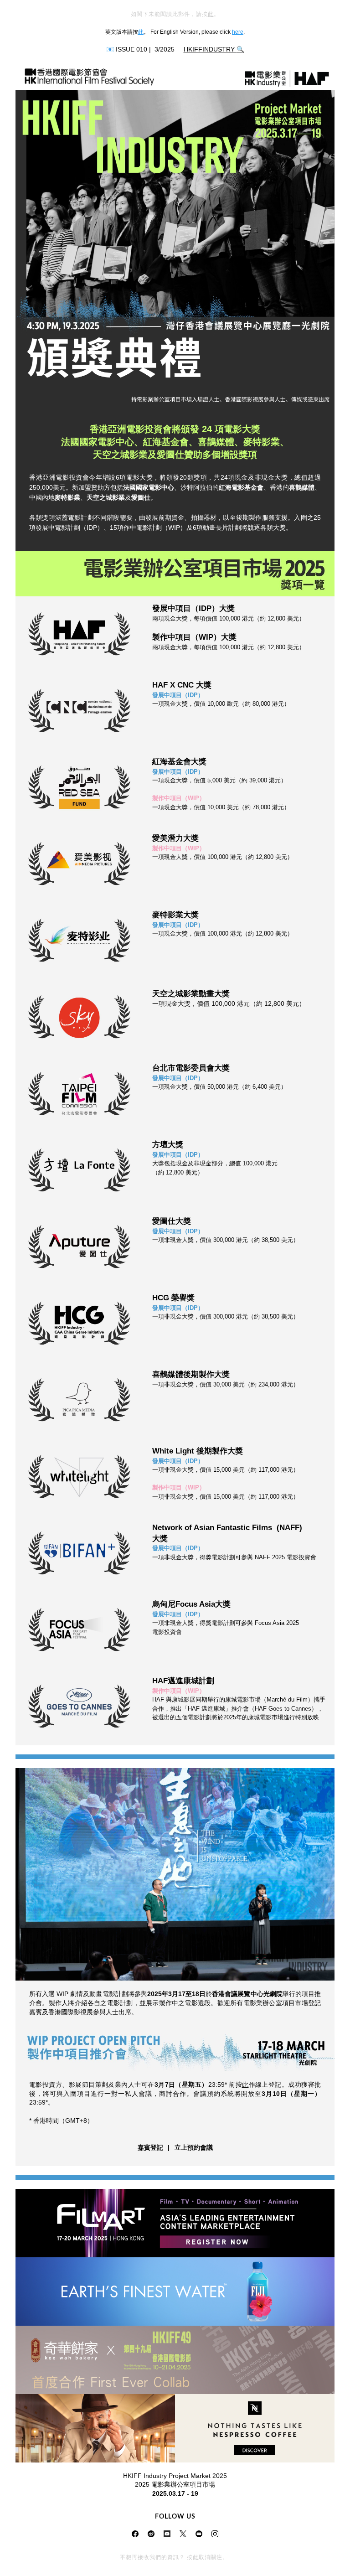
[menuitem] (150, 2148)
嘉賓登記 (150, 2147)
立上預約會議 (194, 2147)
